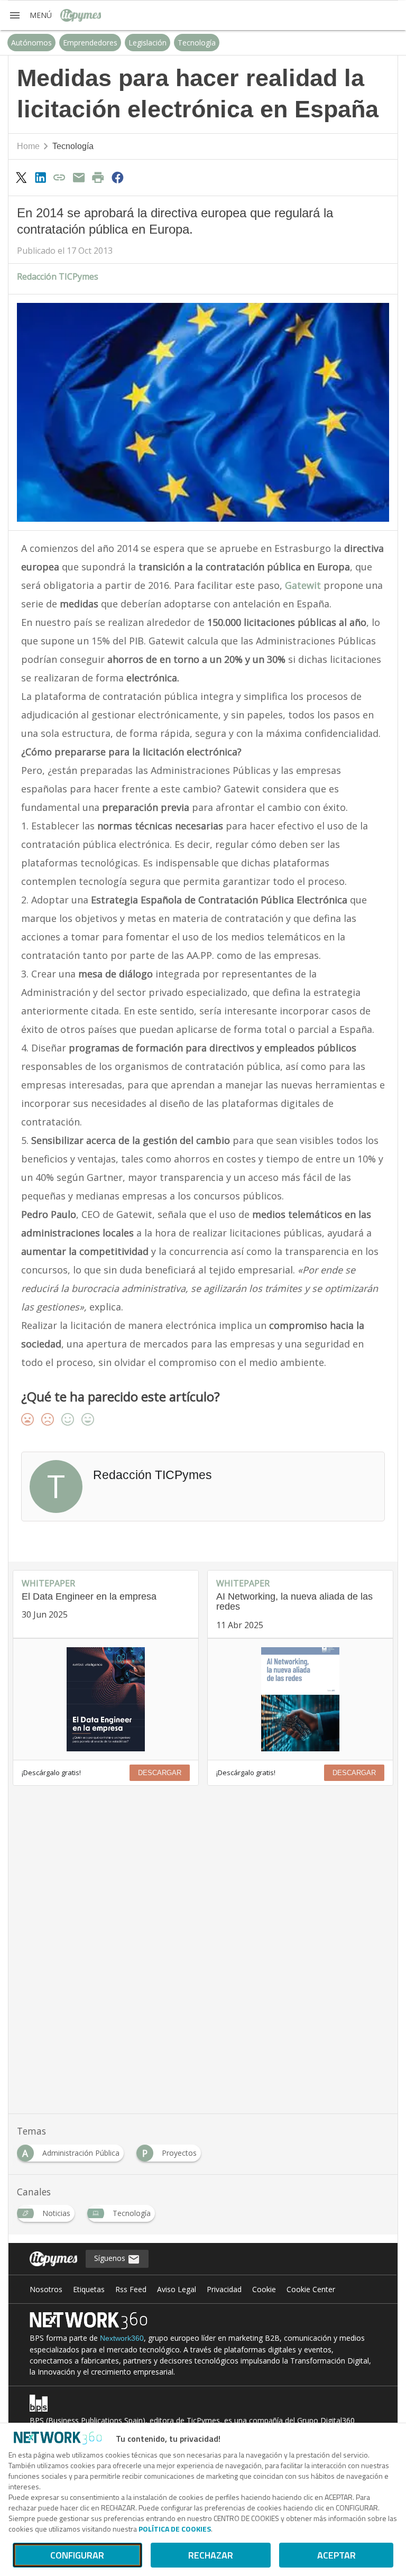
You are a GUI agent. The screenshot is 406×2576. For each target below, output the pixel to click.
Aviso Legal (177, 2289)
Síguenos (111, 2258)
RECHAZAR (211, 2555)
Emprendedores (90, 43)
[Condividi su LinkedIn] (40, 177)
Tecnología (197, 43)
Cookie (264, 2289)
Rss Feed (131, 2289)
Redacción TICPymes (58, 276)
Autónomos (31, 43)
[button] (30, 15)
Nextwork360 (122, 2338)
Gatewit (303, 585)
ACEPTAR (336, 2555)
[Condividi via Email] (79, 177)
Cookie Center (311, 2289)
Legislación (147, 43)
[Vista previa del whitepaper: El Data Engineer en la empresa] (106, 1699)
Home (28, 146)
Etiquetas (89, 2289)
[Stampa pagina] (98, 177)
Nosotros (46, 2289)
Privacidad (224, 2289)
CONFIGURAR (77, 2555)
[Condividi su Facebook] (117, 177)
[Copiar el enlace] (60, 177)
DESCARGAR (160, 1773)
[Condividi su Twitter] (21, 177)
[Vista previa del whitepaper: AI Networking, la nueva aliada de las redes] (300, 1699)
